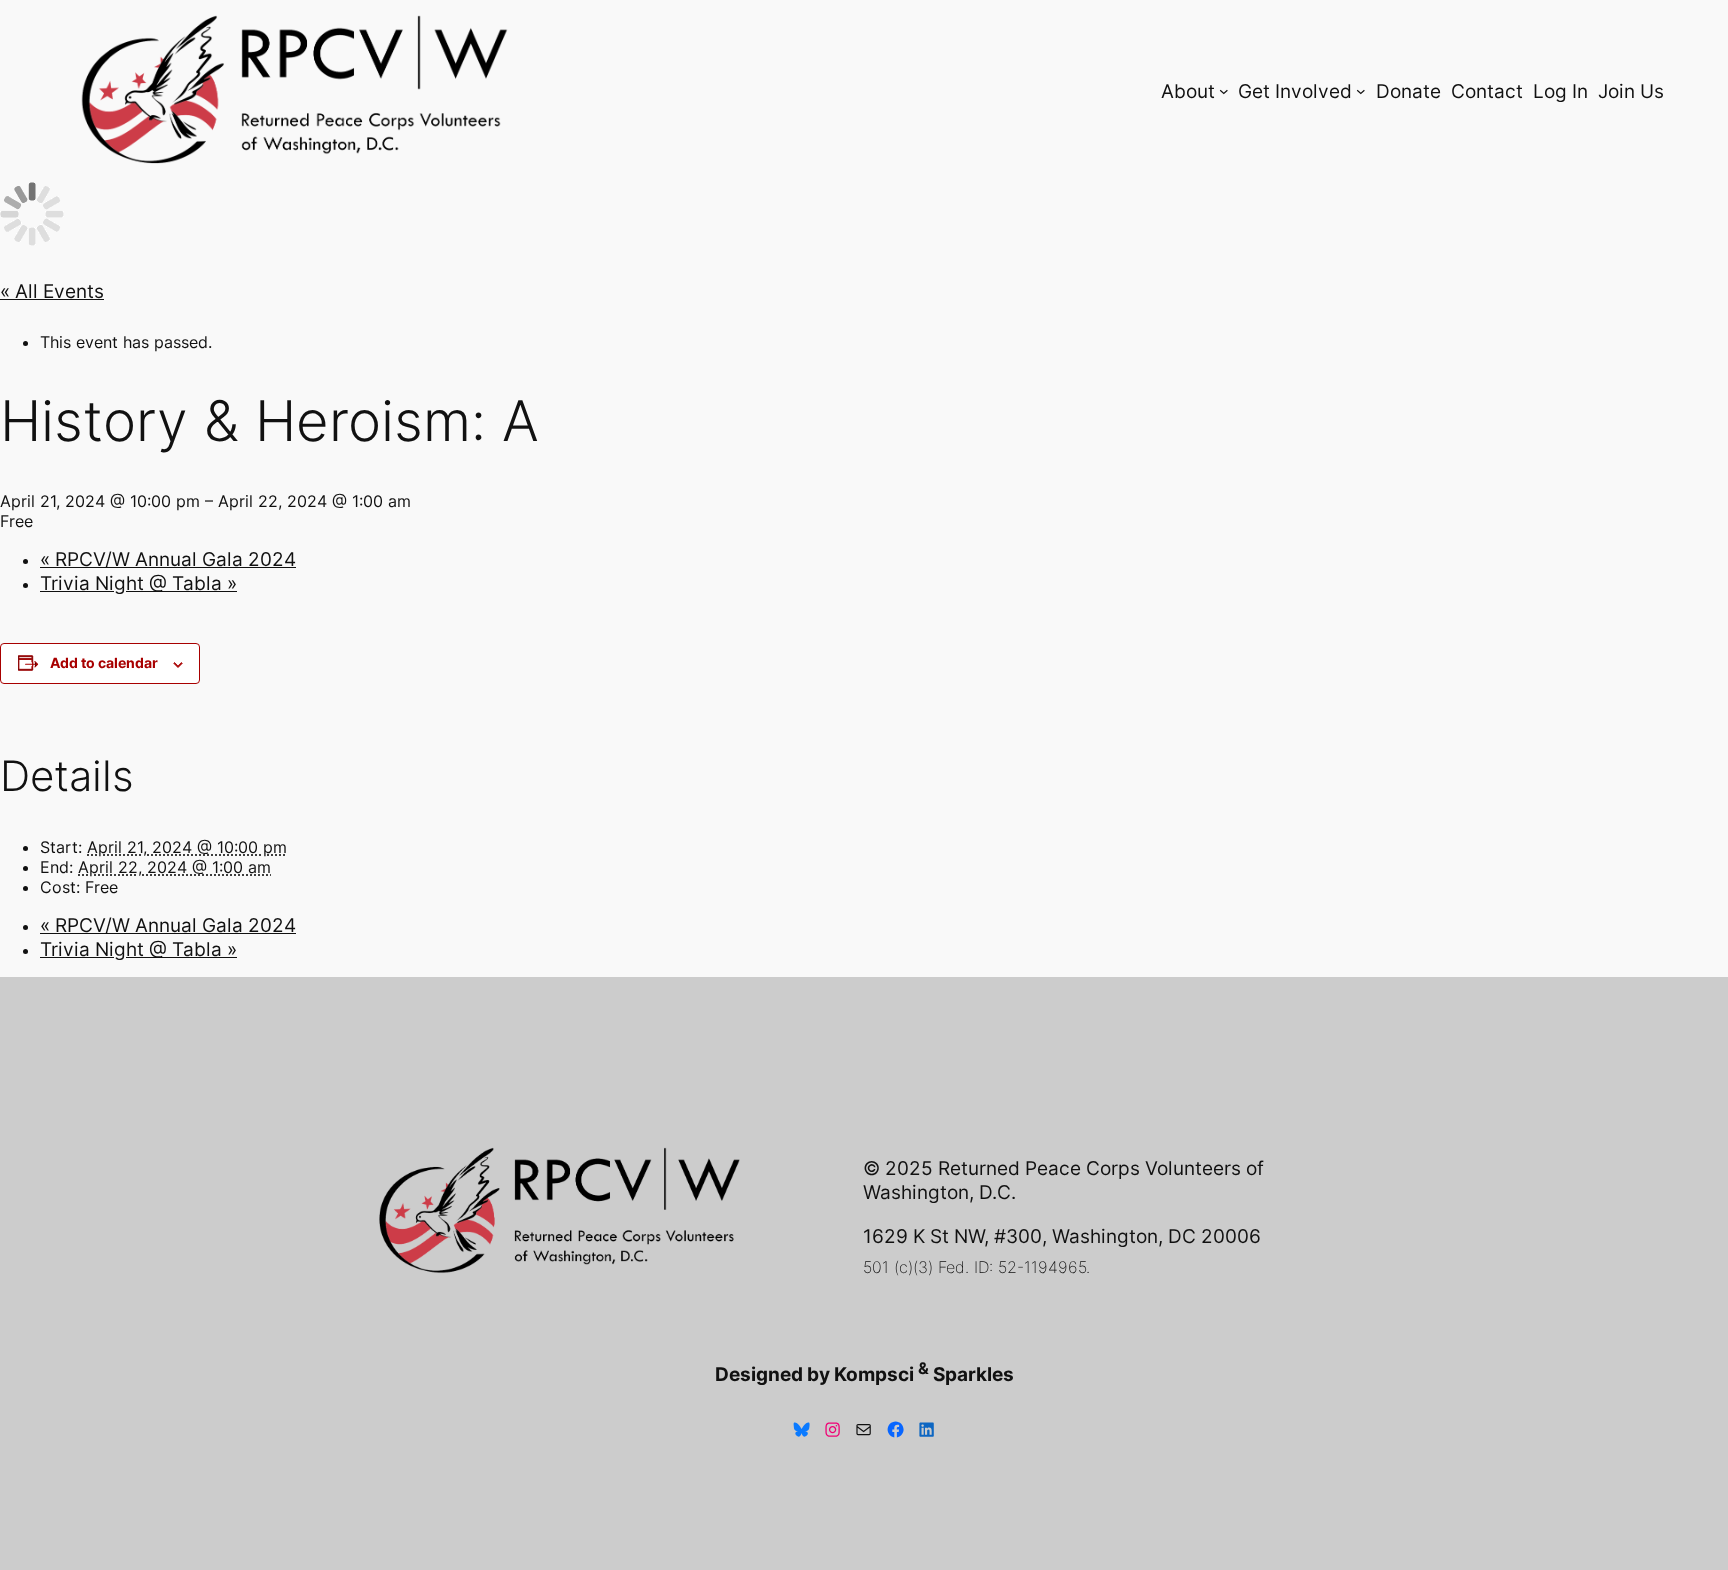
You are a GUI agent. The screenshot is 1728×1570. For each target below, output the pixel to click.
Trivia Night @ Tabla (138, 583)
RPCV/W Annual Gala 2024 (168, 559)
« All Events (52, 291)
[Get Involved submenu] (1361, 91)
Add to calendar (104, 662)
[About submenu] (1224, 91)
